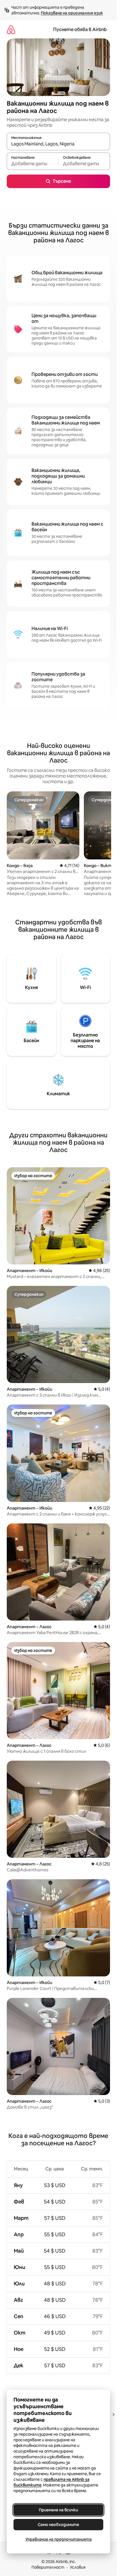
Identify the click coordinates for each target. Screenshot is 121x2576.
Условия (78, 2567)
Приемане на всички (58, 2510)
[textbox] (33, 164)
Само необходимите (58, 2525)
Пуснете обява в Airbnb (80, 30)
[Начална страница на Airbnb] (11, 30)
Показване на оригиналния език (72, 13)
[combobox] (58, 144)
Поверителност (48, 2567)
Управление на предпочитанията (59, 2539)
